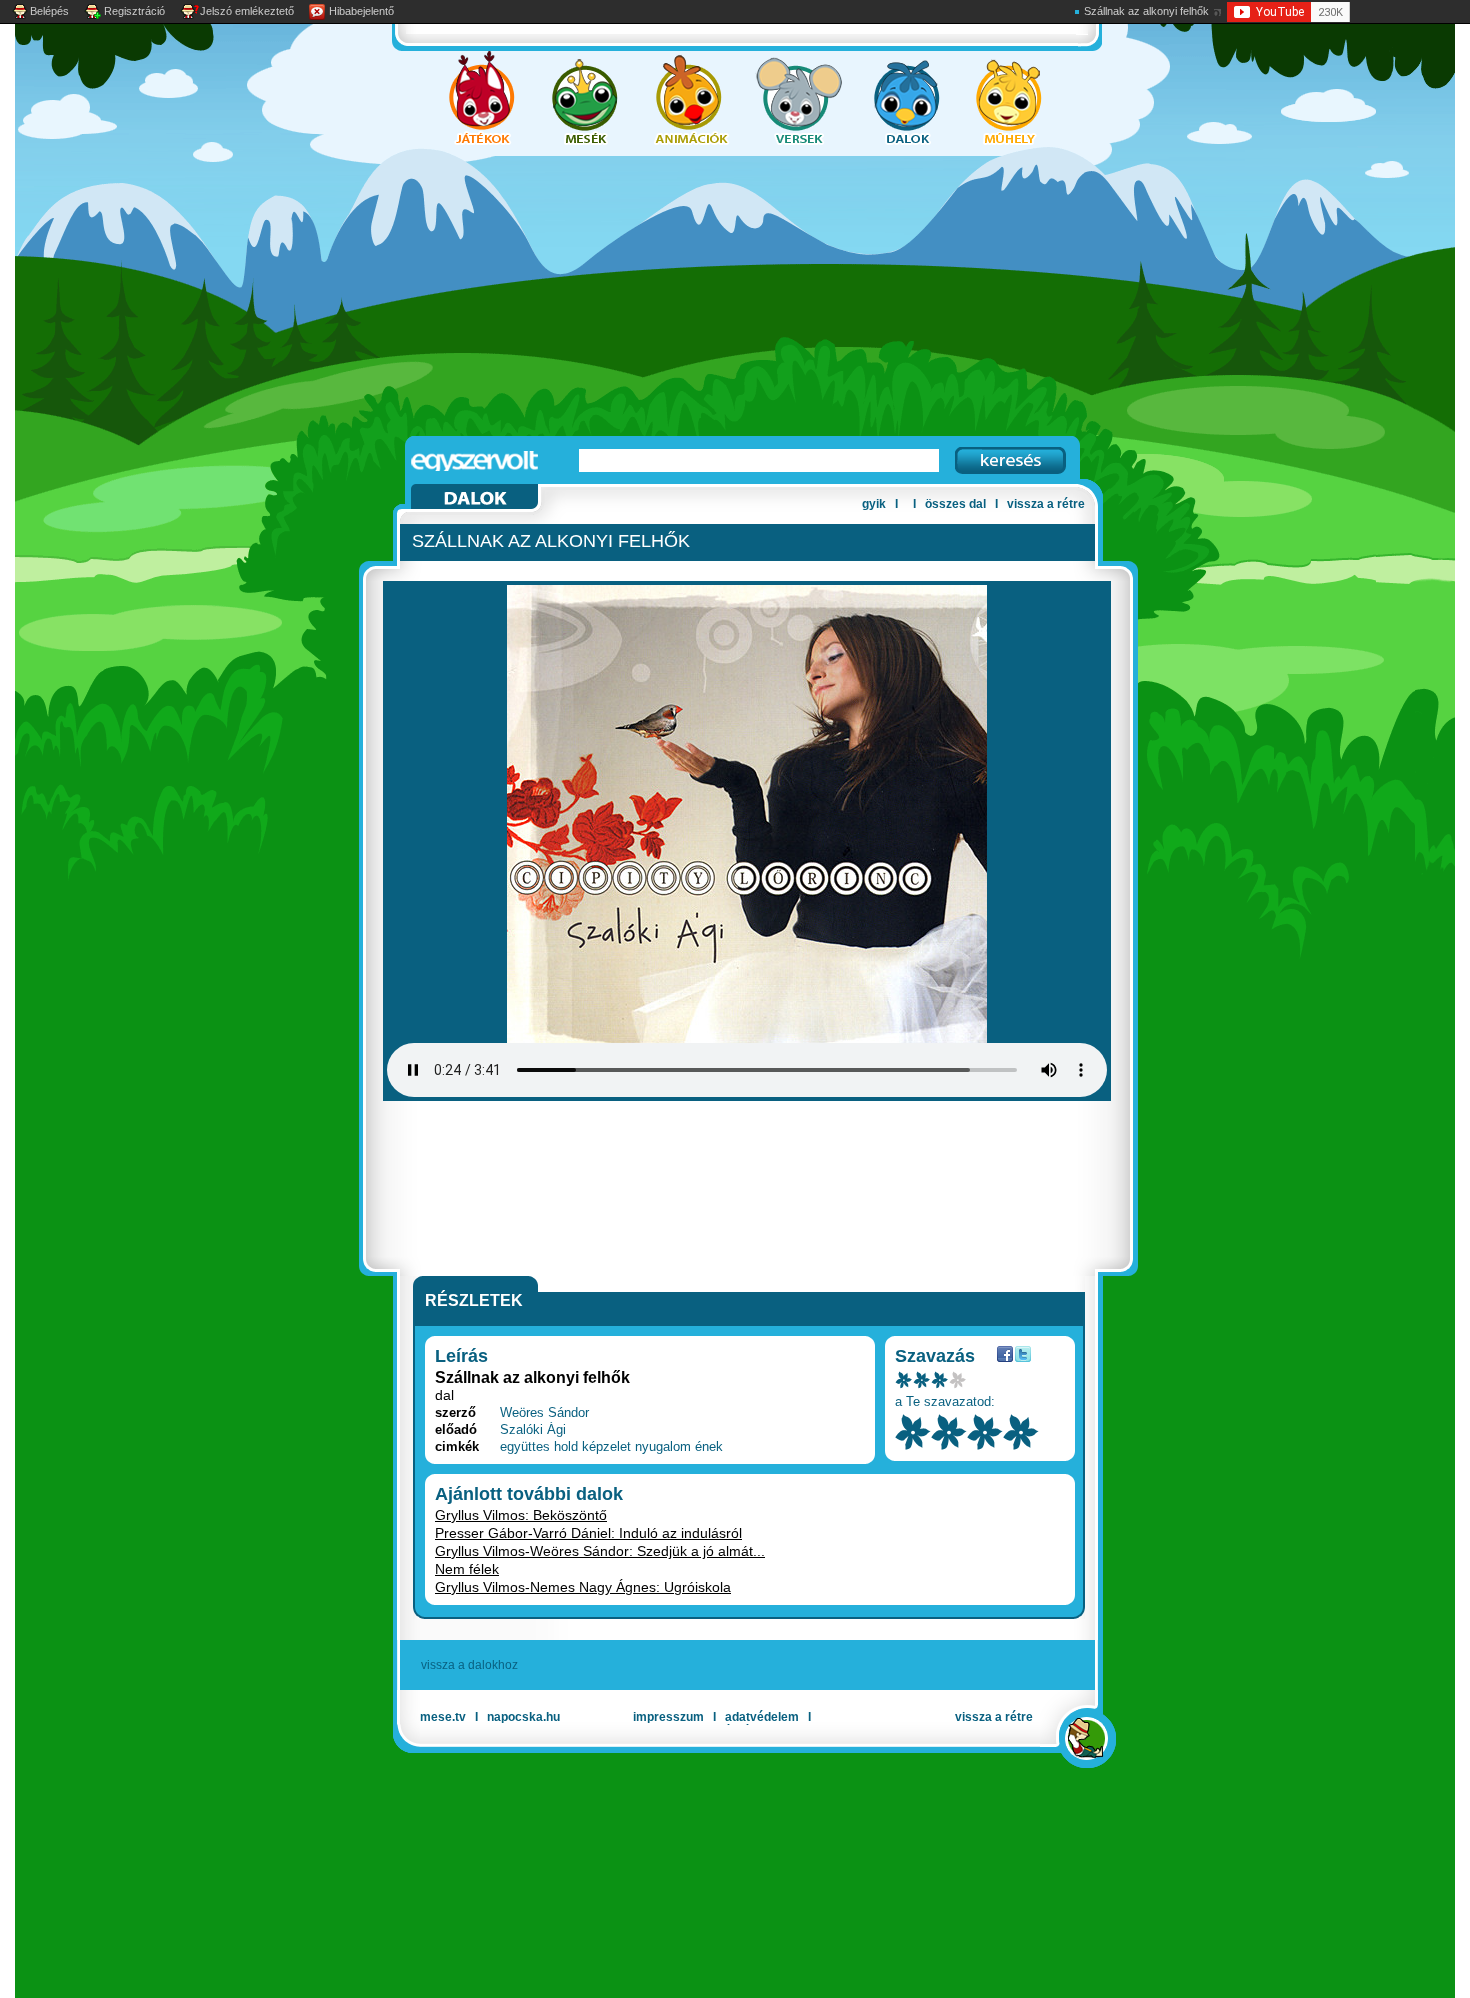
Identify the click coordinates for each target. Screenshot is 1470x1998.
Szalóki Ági (533, 1429)
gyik (874, 504)
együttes (525, 1446)
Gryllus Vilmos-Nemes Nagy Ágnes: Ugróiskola (583, 1587)
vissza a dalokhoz (469, 1665)
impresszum (668, 1717)
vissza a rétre (1046, 504)
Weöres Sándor (544, 1412)
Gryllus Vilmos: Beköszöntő (521, 1515)
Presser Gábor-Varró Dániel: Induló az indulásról (588, 1533)
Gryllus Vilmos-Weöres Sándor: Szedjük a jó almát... (600, 1551)
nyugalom (663, 1446)
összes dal (955, 504)
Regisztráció (134, 11)
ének (709, 1446)
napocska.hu (523, 1717)
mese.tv (443, 1717)
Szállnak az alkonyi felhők (1146, 11)
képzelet (606, 1446)
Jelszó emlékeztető (247, 11)
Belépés (49, 11)
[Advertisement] (715, 296)
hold (566, 1446)
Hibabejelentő (361, 11)
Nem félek (467, 1569)
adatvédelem (762, 1717)
